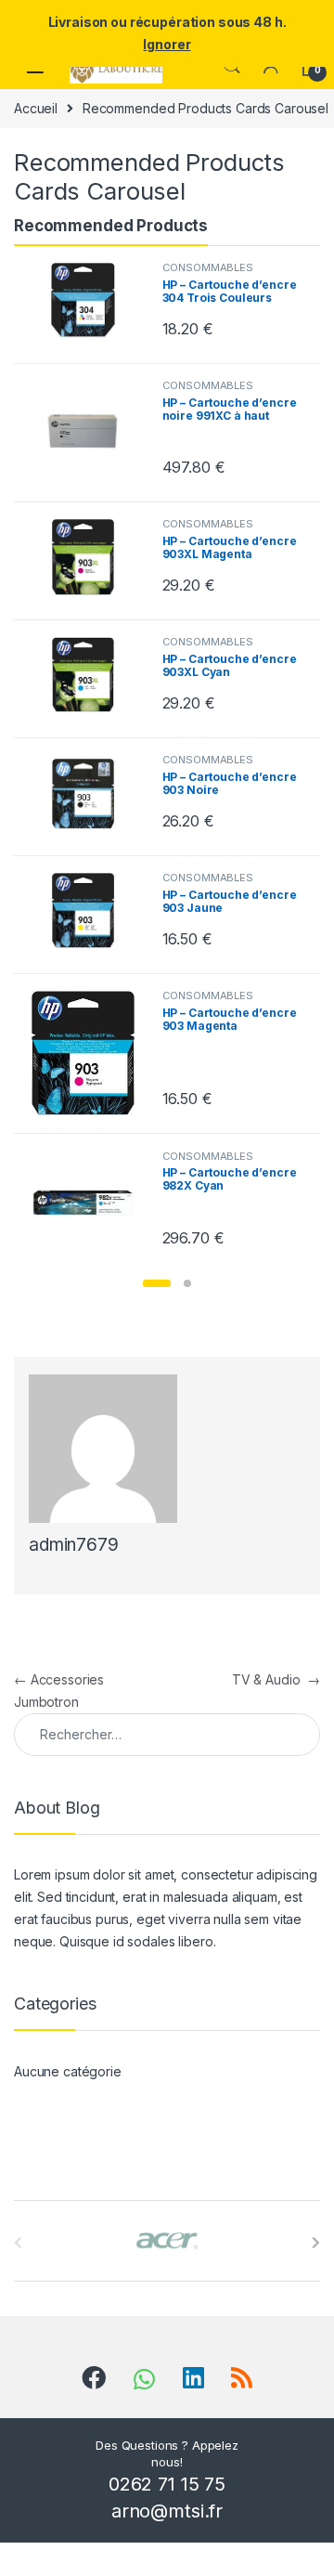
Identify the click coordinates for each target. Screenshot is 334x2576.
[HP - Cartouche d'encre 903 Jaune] (90, 911)
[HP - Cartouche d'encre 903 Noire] (90, 794)
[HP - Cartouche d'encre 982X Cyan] (90, 1203)
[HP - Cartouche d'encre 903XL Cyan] (90, 675)
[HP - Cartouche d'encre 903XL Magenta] (90, 557)
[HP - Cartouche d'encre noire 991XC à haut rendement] (90, 432)
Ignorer (167, 44)
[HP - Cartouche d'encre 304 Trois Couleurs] (90, 300)
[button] (157, 1283)
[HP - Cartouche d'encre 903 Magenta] (90, 1053)
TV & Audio (276, 1679)
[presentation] (316, 2243)
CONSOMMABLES (208, 267)
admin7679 (74, 1545)
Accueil (36, 108)
